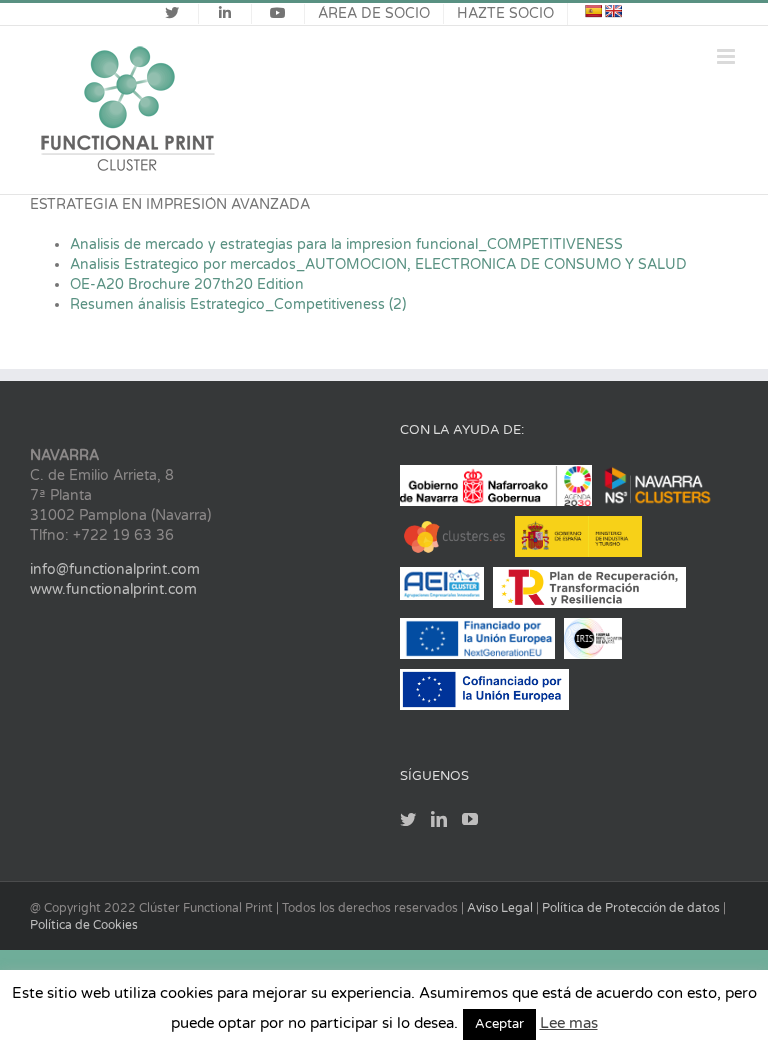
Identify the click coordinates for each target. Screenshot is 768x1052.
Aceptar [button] (499, 1024)
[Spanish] (593, 11)
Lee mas (569, 1023)
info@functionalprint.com (115, 569)
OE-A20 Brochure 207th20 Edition (187, 284)
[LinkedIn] (439, 819)
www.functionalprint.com (113, 589)
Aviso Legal (501, 908)
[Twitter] (408, 819)
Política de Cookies (84, 925)
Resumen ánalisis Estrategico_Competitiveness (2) (238, 304)
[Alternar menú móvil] (727, 56)
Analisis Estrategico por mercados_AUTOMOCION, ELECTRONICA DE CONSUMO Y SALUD (378, 264)
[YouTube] (470, 819)
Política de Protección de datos (632, 908)
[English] (613, 11)
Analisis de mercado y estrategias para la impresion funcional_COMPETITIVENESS (346, 244)
